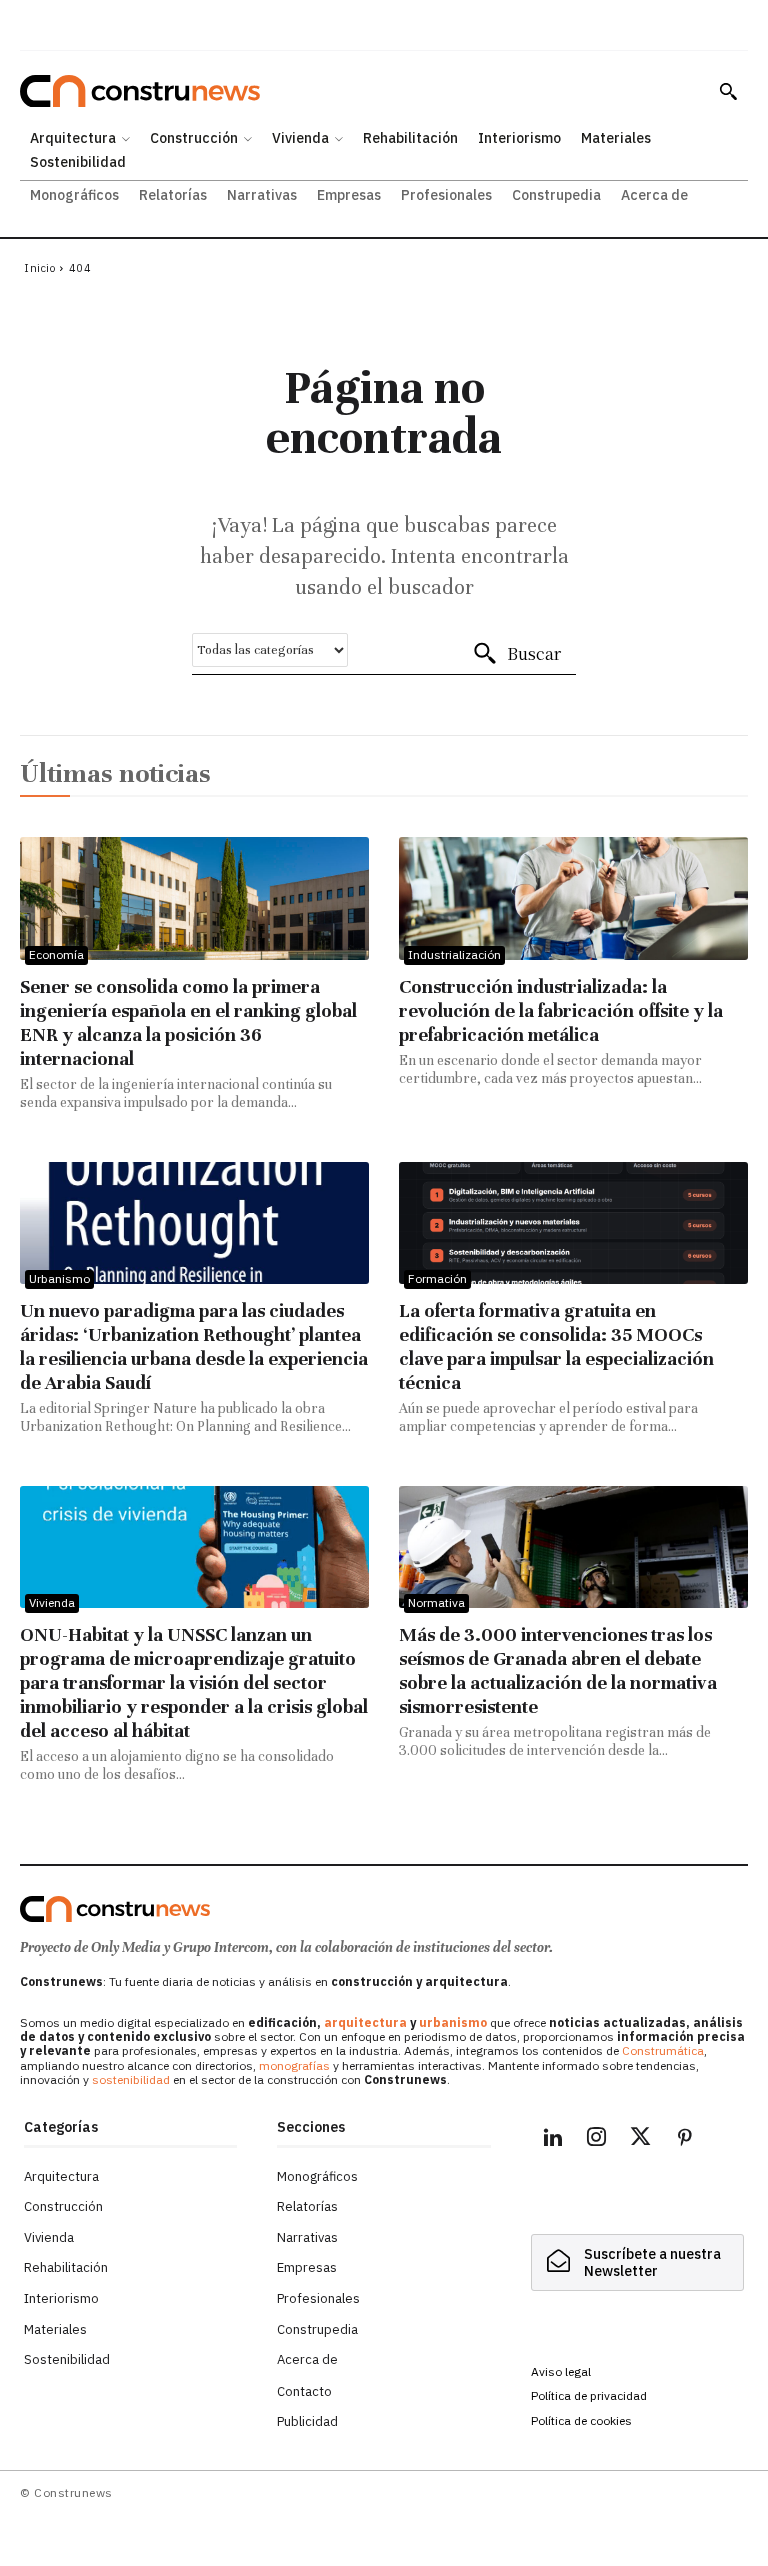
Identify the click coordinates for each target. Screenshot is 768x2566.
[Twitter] (641, 2140)
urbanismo (453, 2022)
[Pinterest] (685, 2140)
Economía (56, 954)
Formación (437, 1278)
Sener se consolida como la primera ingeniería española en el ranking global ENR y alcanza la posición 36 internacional (188, 1022)
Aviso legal (561, 2371)
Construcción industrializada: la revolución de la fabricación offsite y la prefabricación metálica (561, 1010)
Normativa (436, 1602)
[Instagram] (597, 2140)
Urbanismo (59, 1278)
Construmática (663, 2050)
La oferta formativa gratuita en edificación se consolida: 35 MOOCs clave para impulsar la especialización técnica (556, 1346)
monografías (294, 2065)
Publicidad (307, 2421)
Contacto (304, 2391)
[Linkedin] (553, 2140)
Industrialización (454, 954)
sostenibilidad (131, 2079)
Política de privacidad (589, 2395)
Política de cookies (581, 2420)
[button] (728, 91)
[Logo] (115, 1909)
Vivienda (52, 1602)
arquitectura (365, 2022)
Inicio (39, 268)
